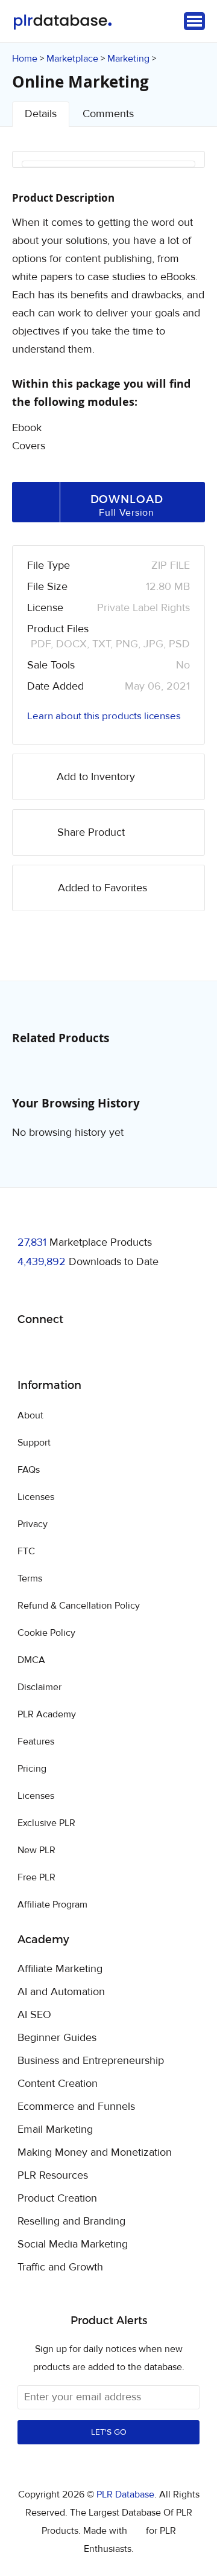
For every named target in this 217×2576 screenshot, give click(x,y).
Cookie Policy (46, 1633)
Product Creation (57, 2199)
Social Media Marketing (73, 2244)
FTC (26, 1551)
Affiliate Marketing (60, 1969)
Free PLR (36, 1877)
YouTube (114, 1350)
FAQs (29, 1470)
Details (41, 114)
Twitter (57, 1350)
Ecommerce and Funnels (76, 2107)
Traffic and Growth (60, 2267)
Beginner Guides (57, 2038)
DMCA (31, 1660)
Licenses (36, 1497)
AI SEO (34, 2015)
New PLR (36, 1850)
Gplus (85, 1350)
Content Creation (58, 2084)
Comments (108, 114)
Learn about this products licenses (104, 716)
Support (34, 1443)
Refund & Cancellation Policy (79, 1606)
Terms (30, 1578)
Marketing (128, 59)
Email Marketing (55, 2130)
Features (36, 1741)
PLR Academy (47, 1714)
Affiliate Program (52, 1905)
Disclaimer (39, 1687)
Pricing (32, 1769)
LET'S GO (109, 2432)
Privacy (33, 1524)
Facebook (29, 1350)
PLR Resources (53, 2176)
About (30, 1415)
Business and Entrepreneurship (91, 2061)
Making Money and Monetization (95, 2153)
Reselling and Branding (71, 2222)
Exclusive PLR (46, 1823)
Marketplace (72, 59)
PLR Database (62, 22)
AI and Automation (61, 1992)
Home (25, 59)
